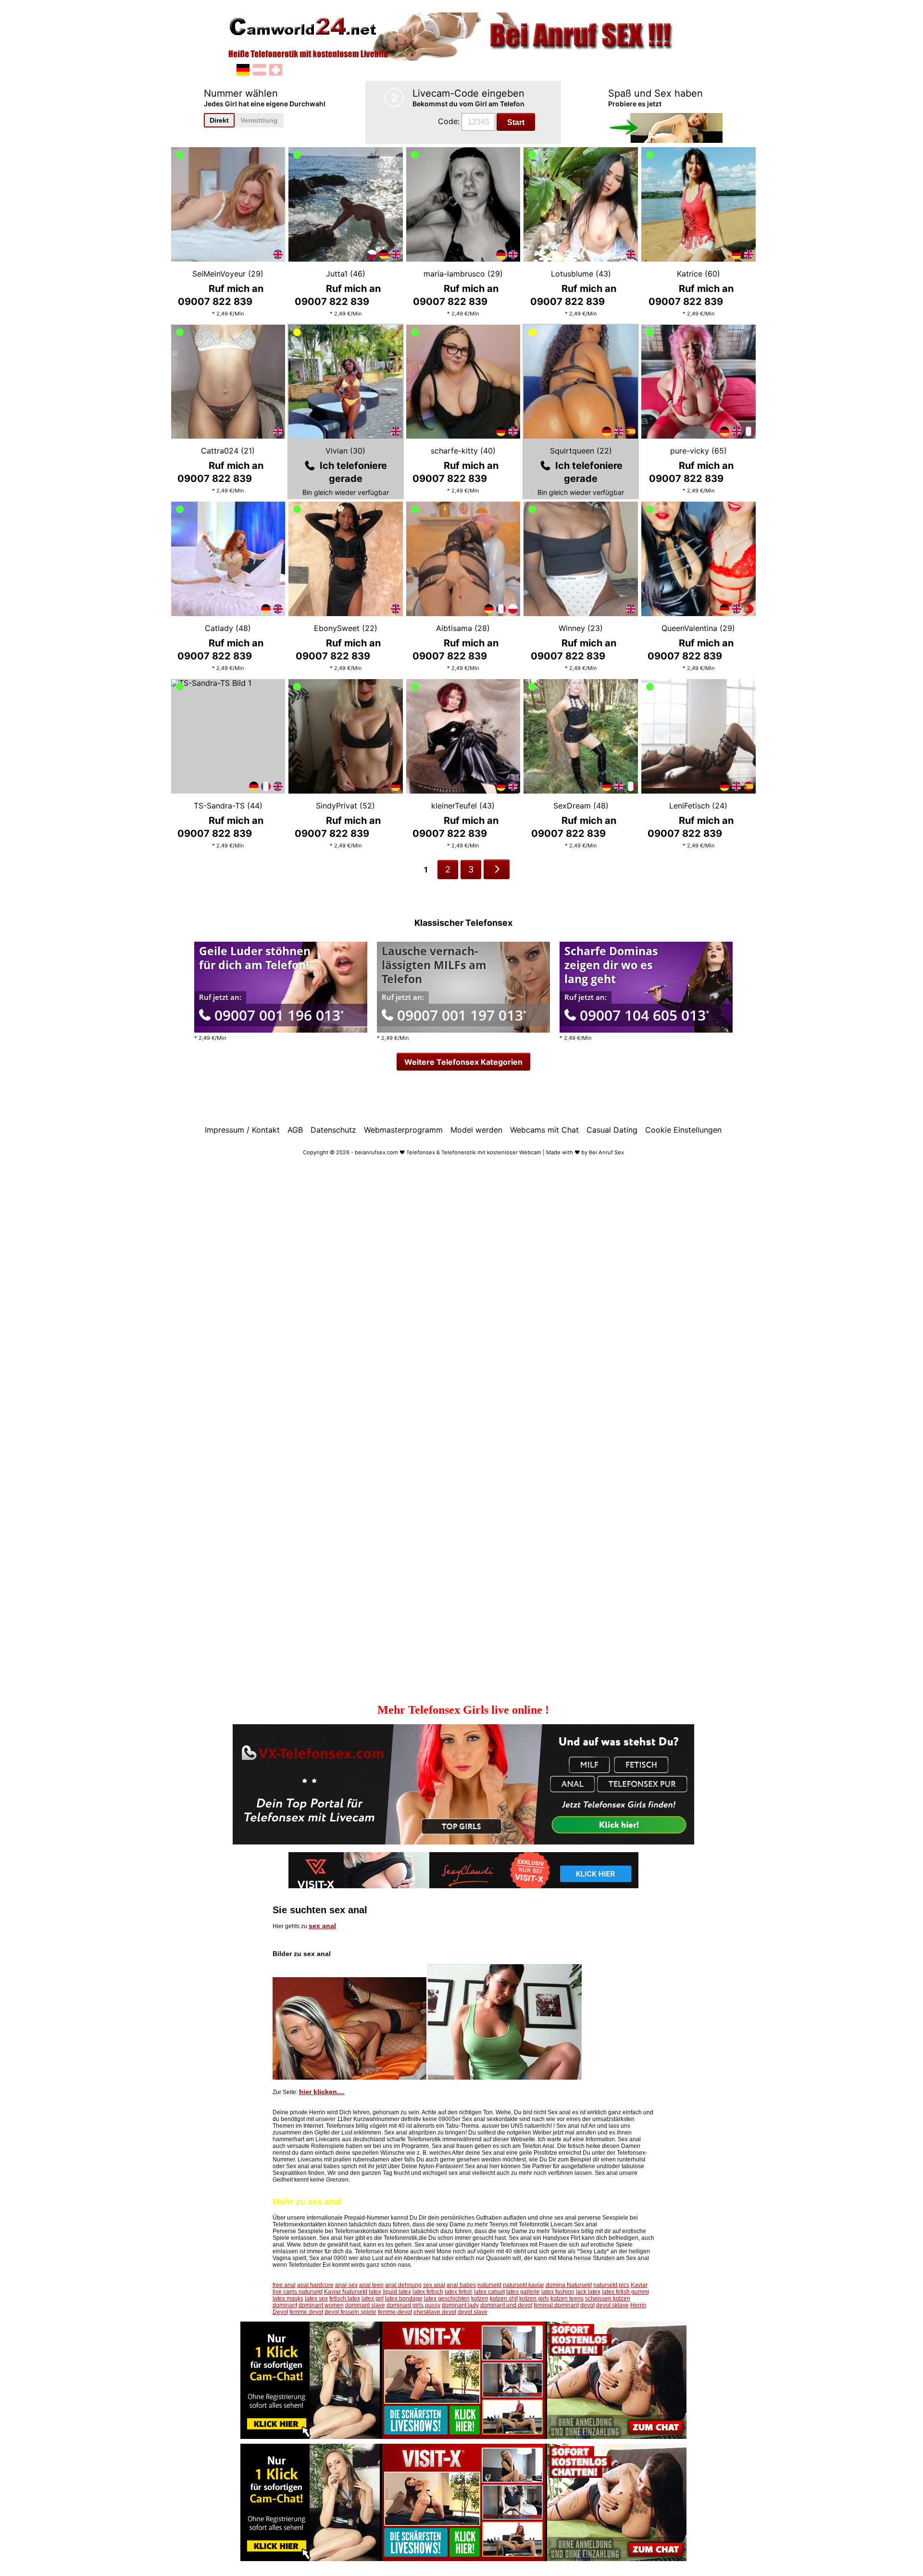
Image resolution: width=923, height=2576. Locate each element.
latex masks (288, 2298)
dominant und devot (506, 2305)
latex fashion (558, 2292)
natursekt (489, 2285)
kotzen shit (504, 2298)
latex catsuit (489, 2292)
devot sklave (612, 2305)
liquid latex (397, 2292)
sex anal (322, 1926)
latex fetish (459, 2292)
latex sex (316, 2298)
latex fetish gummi (625, 2292)
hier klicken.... (322, 2092)
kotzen (480, 2298)
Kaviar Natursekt (346, 2292)
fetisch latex (345, 2298)
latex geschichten (447, 2298)
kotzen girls (534, 2298)
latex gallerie (523, 2292)
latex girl (373, 2298)
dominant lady (460, 2305)
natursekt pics (611, 2285)
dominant (285, 2305)
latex (375, 2292)
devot (587, 2305)
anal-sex (346, 2285)
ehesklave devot (435, 2312)
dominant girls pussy (413, 2305)
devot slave (473, 2312)
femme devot (306, 2312)
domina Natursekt (569, 2285)
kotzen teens (567, 2298)
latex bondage (404, 2298)
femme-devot (395, 2312)
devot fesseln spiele (350, 2312)
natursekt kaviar (524, 2285)
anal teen (371, 2285)
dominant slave (365, 2305)
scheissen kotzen (608, 2298)
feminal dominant (556, 2305)
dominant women (321, 2305)
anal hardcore (315, 2285)
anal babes (461, 2285)
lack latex (588, 2292)
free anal (284, 2285)
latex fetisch (428, 2292)
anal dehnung (403, 2285)
